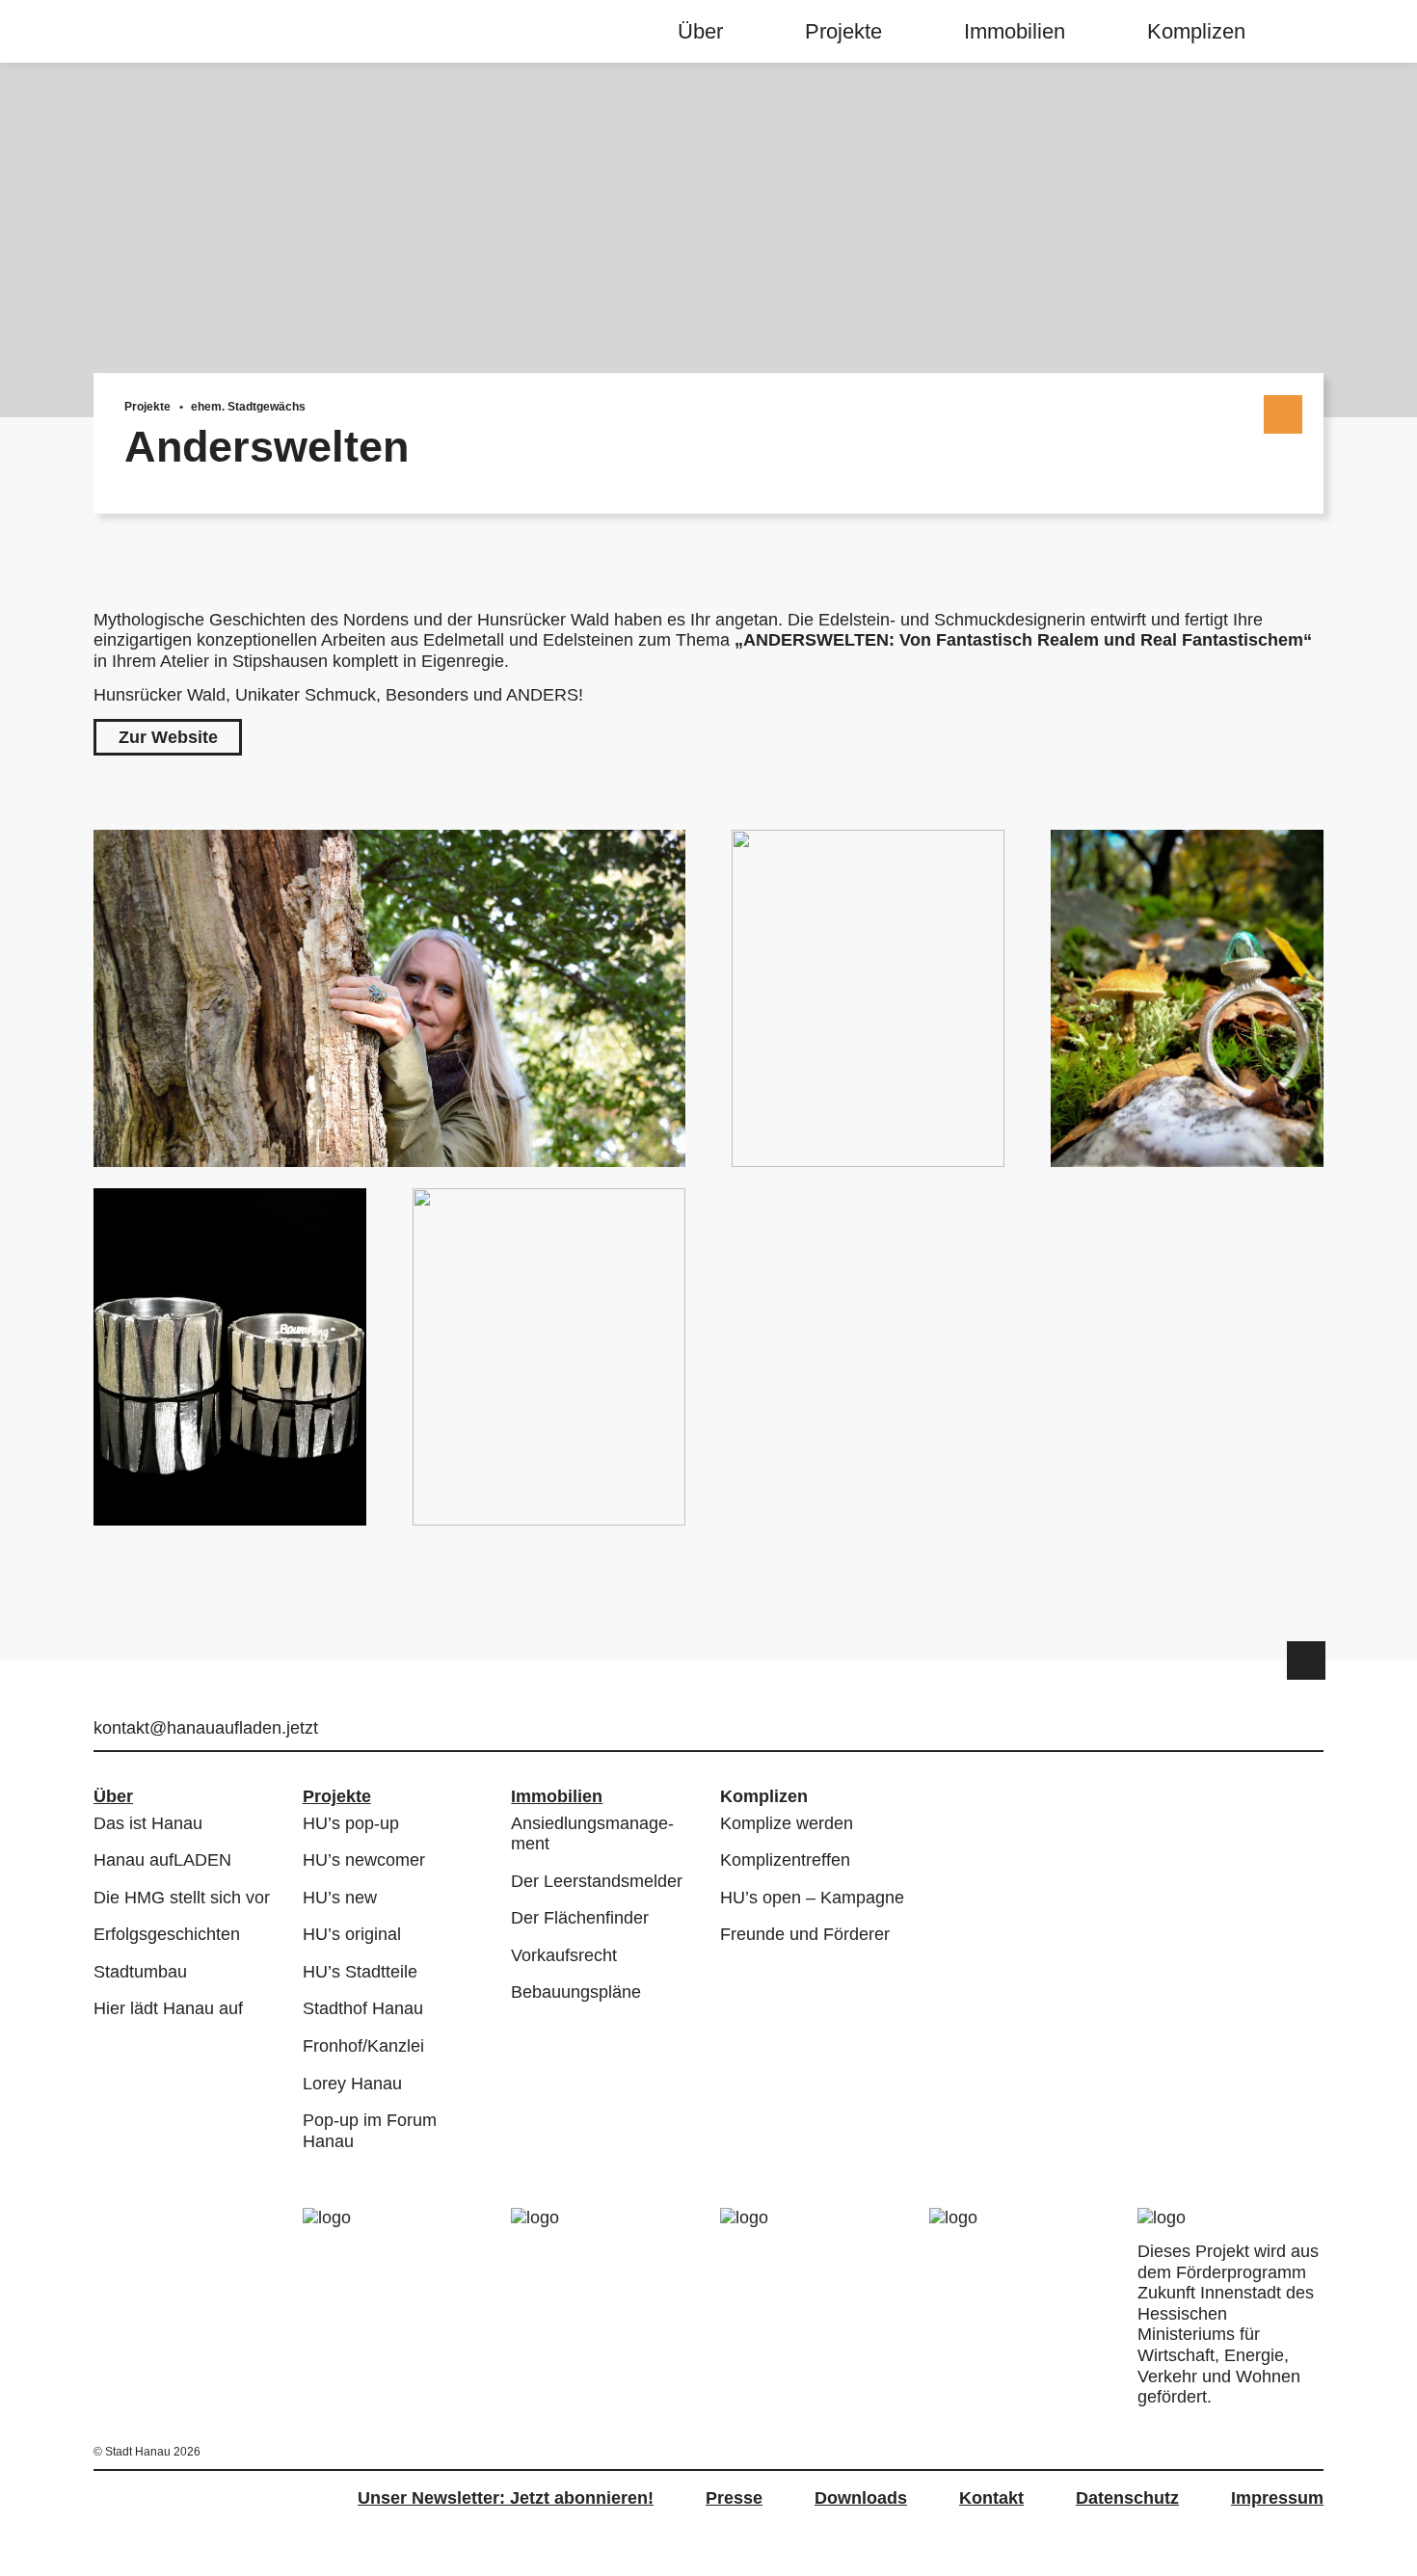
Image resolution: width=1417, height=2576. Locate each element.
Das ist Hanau (148, 1823)
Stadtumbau (140, 1972)
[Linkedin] (1312, 1730)
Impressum (1277, 2498)
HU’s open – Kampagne (812, 1898)
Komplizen (1196, 31)
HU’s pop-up (351, 1823)
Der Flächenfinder (580, 1918)
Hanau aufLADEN (162, 1860)
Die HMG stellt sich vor (182, 1898)
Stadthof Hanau (363, 2008)
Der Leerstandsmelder (597, 1881)
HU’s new (340, 1898)
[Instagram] (1281, 1730)
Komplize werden (787, 1823)
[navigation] (949, 31)
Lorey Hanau (352, 2084)
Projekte (843, 31)
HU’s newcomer (364, 1860)
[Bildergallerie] (708, 1178)
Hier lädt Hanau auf (168, 2008)
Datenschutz (1127, 2498)
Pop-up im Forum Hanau (370, 2131)
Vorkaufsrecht (564, 1955)
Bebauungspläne (576, 1992)
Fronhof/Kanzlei (363, 2046)
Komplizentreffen (785, 1860)
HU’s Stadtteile (360, 1972)
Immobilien (1015, 31)
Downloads (861, 2498)
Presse (734, 2498)
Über (700, 31)
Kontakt (991, 2498)
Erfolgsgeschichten (167, 1934)
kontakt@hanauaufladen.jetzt (206, 1728)
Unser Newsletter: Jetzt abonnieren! (506, 2498)
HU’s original (352, 1934)
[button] (168, 738)
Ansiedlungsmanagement (592, 1834)
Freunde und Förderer (805, 1934)
